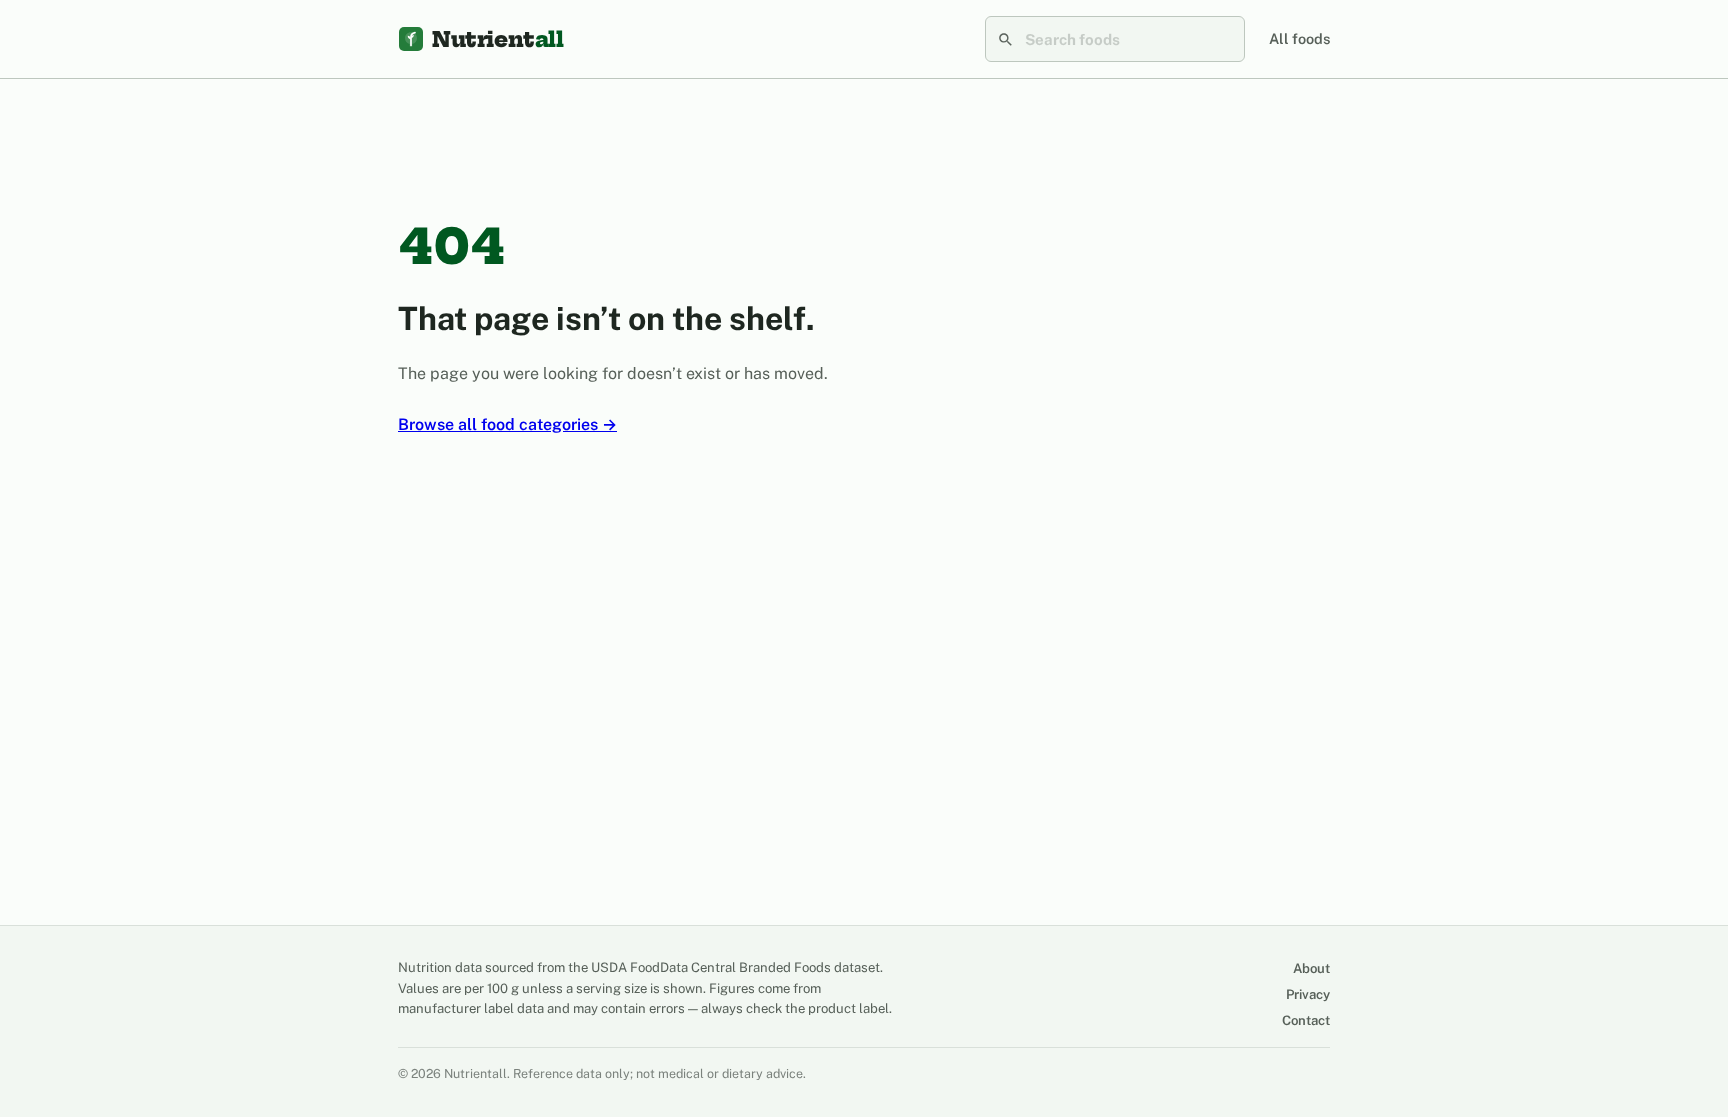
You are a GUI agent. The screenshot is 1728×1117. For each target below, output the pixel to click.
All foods (1299, 38)
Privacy (1308, 994)
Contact (1306, 1020)
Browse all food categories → (507, 424)
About (1311, 968)
